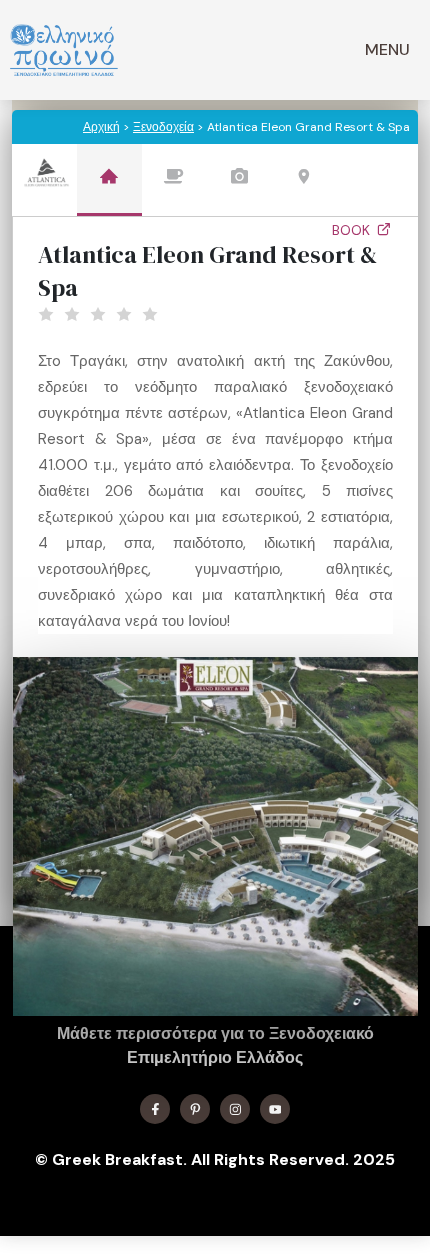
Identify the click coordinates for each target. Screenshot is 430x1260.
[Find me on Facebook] (155, 1109)
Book (353, 230)
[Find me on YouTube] (275, 1109)
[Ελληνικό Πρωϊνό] (64, 50)
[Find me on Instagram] (235, 1109)
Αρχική (101, 127)
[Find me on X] (195, 1109)
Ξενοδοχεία (163, 127)
